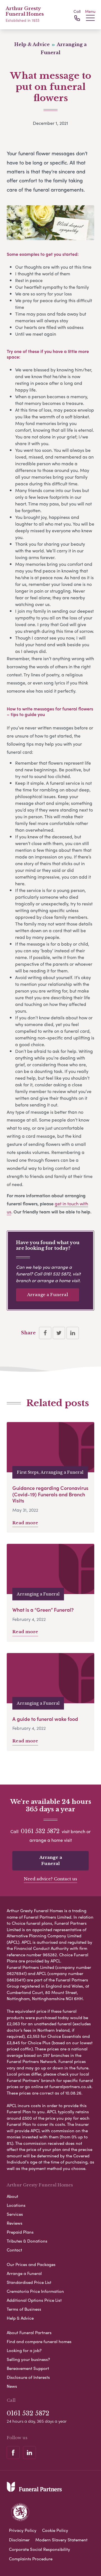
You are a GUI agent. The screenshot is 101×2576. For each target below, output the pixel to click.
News (12, 2386)
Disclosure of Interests (28, 2377)
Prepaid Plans (20, 2232)
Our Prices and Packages (31, 2264)
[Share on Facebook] (45, 1333)
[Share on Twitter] (59, 1333)
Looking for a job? (24, 2350)
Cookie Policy (55, 2530)
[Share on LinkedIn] (73, 1333)
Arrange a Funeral (48, 1295)
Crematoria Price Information (35, 2291)
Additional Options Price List (34, 2300)
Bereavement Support (28, 2368)
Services (15, 2214)
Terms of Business (24, 2309)
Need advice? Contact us (50, 1879)
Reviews (15, 2223)
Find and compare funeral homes (39, 2341)
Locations (16, 2205)
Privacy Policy (23, 2530)
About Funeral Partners (29, 2332)
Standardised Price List (29, 2282)
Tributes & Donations (27, 2241)
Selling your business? (28, 2359)
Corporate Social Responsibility (40, 2549)
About (12, 2196)
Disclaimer (19, 2540)
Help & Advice (20, 2318)
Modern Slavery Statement (61, 2540)
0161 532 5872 (57, 1274)
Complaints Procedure (31, 2559)
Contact (14, 2250)
